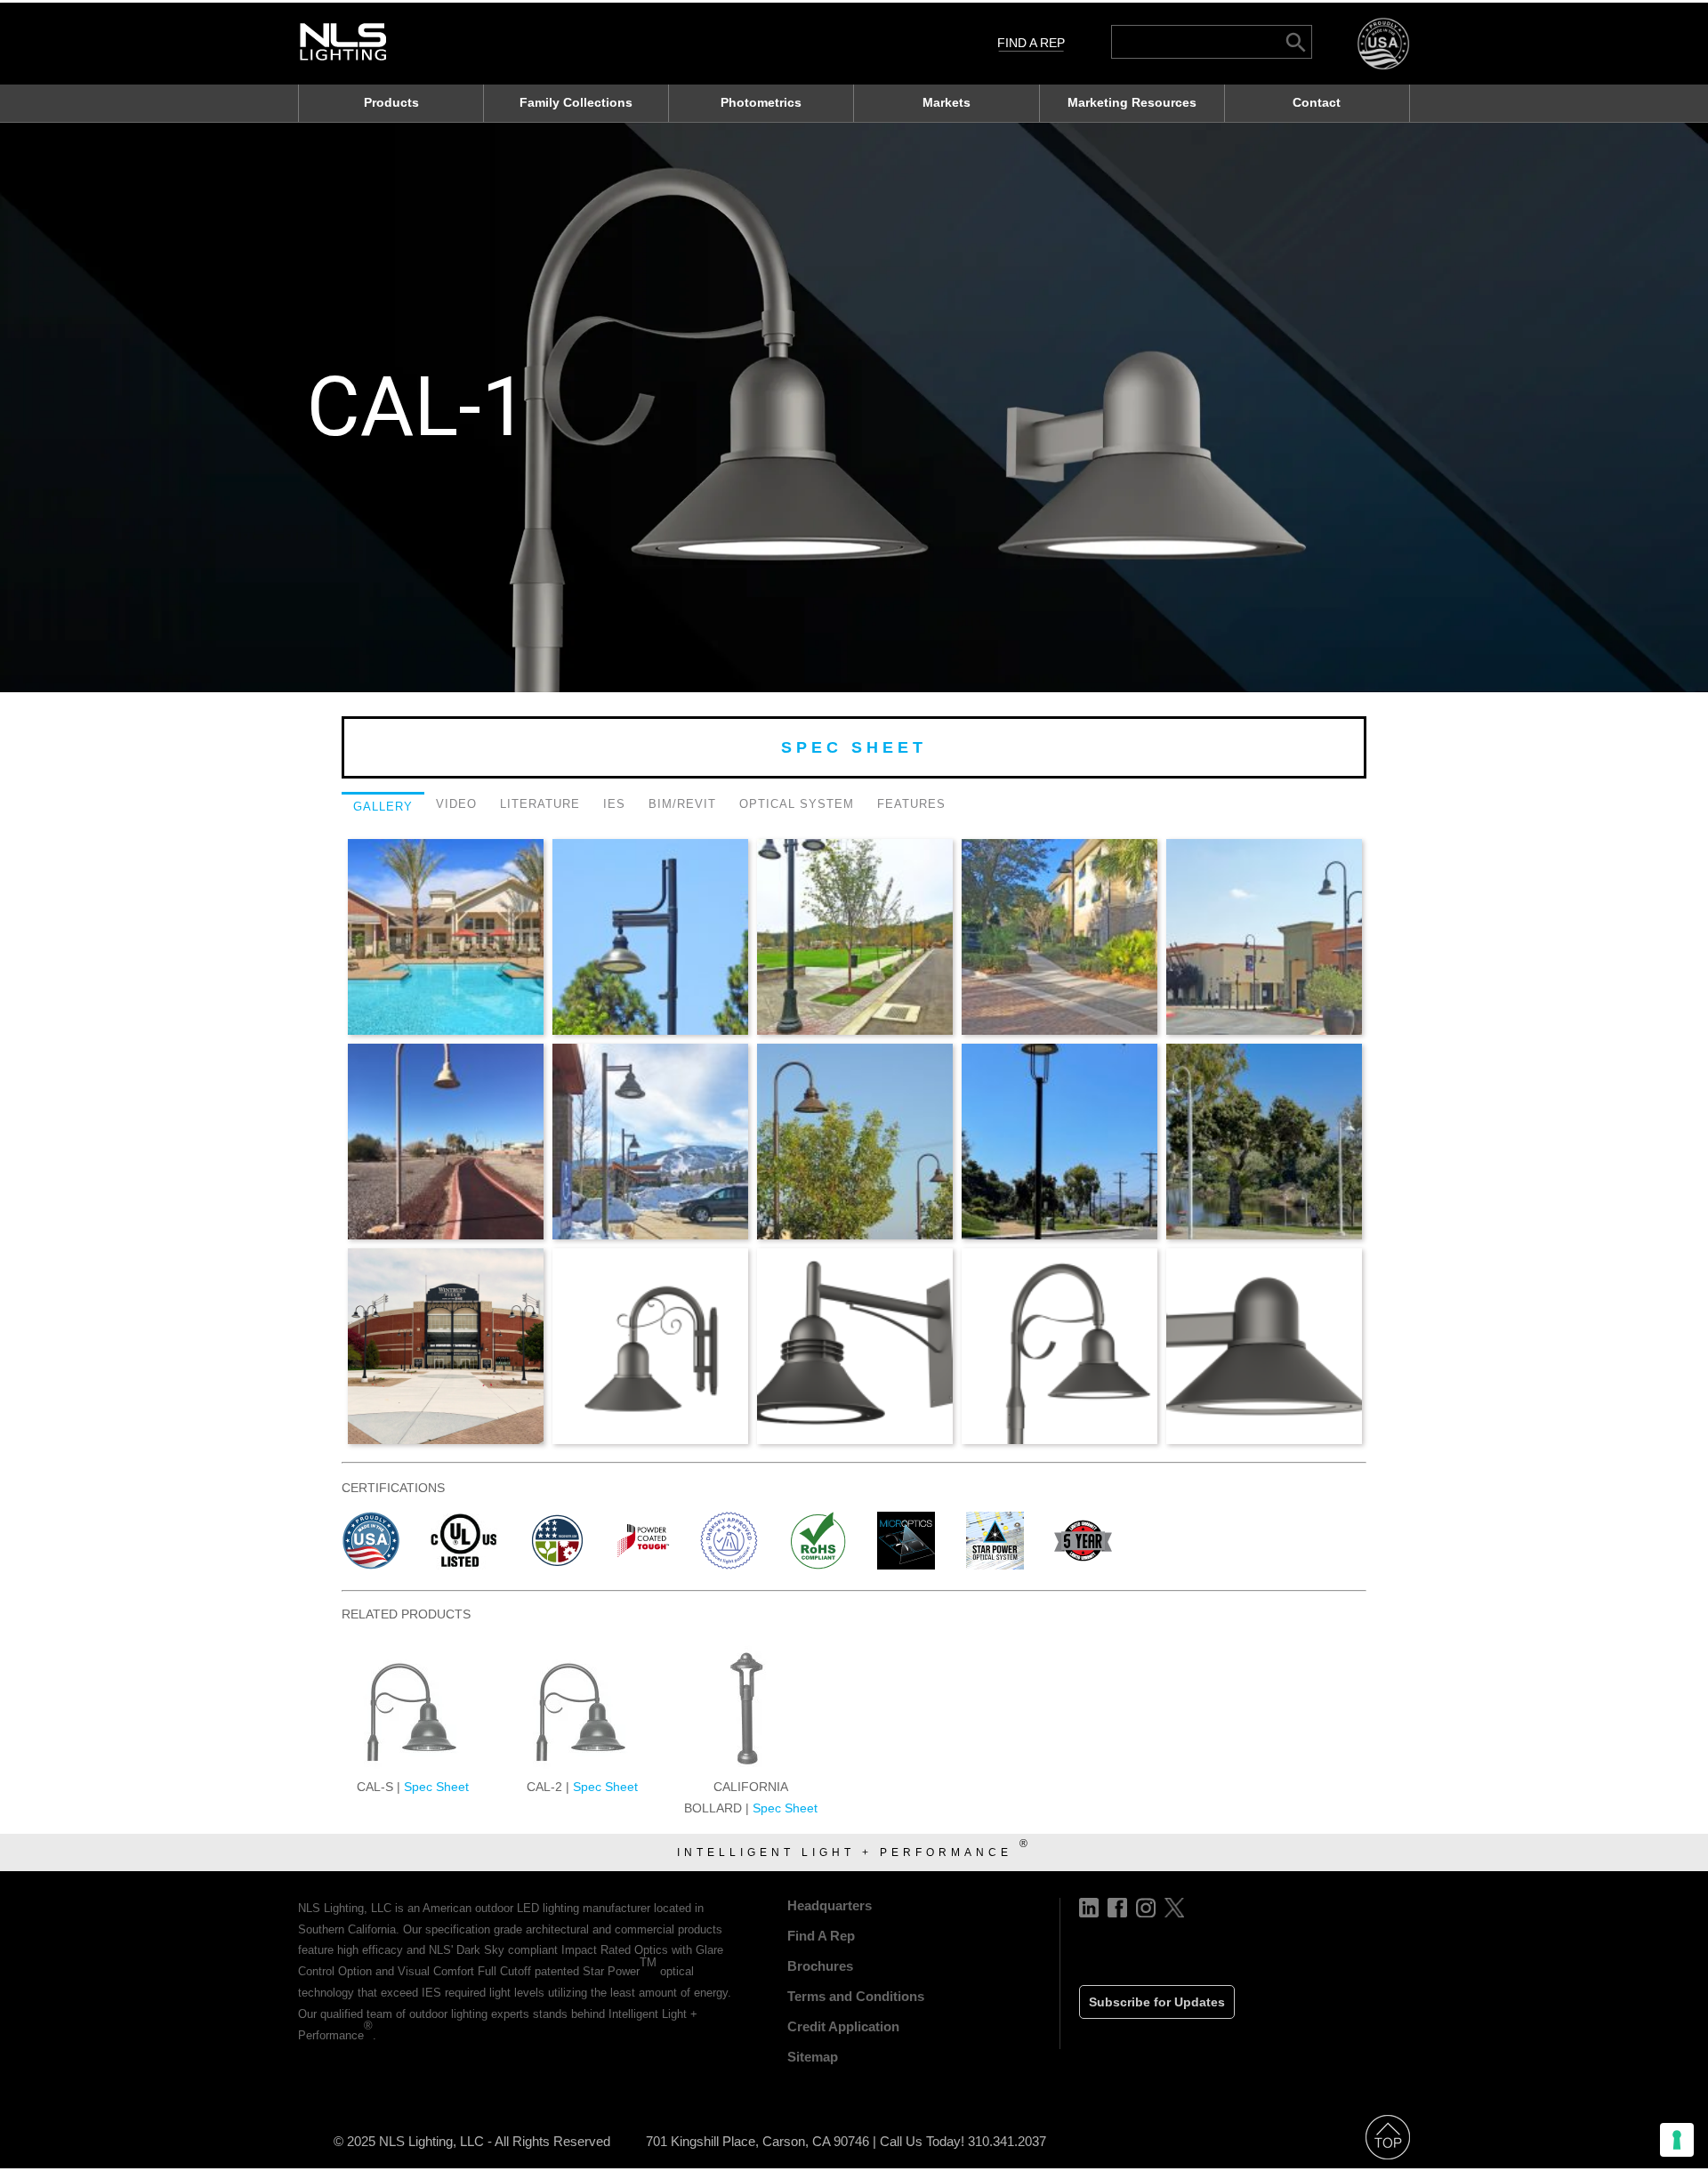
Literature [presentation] (540, 804)
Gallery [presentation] (383, 807)
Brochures (820, 1966)
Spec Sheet (854, 747)
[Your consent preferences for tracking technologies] (1677, 2140)
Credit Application (843, 2026)
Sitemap (813, 2057)
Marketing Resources (1132, 102)
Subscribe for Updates (1157, 2002)
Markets (947, 102)
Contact (1317, 102)
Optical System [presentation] (797, 804)
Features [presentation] (911, 804)
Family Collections (576, 102)
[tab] (383, 809)
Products (391, 102)
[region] (854, 408)
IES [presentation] (614, 804)
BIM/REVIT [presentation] (682, 804)
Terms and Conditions (856, 1996)
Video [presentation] (456, 804)
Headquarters (830, 1905)
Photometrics (761, 102)
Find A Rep (1031, 43)
